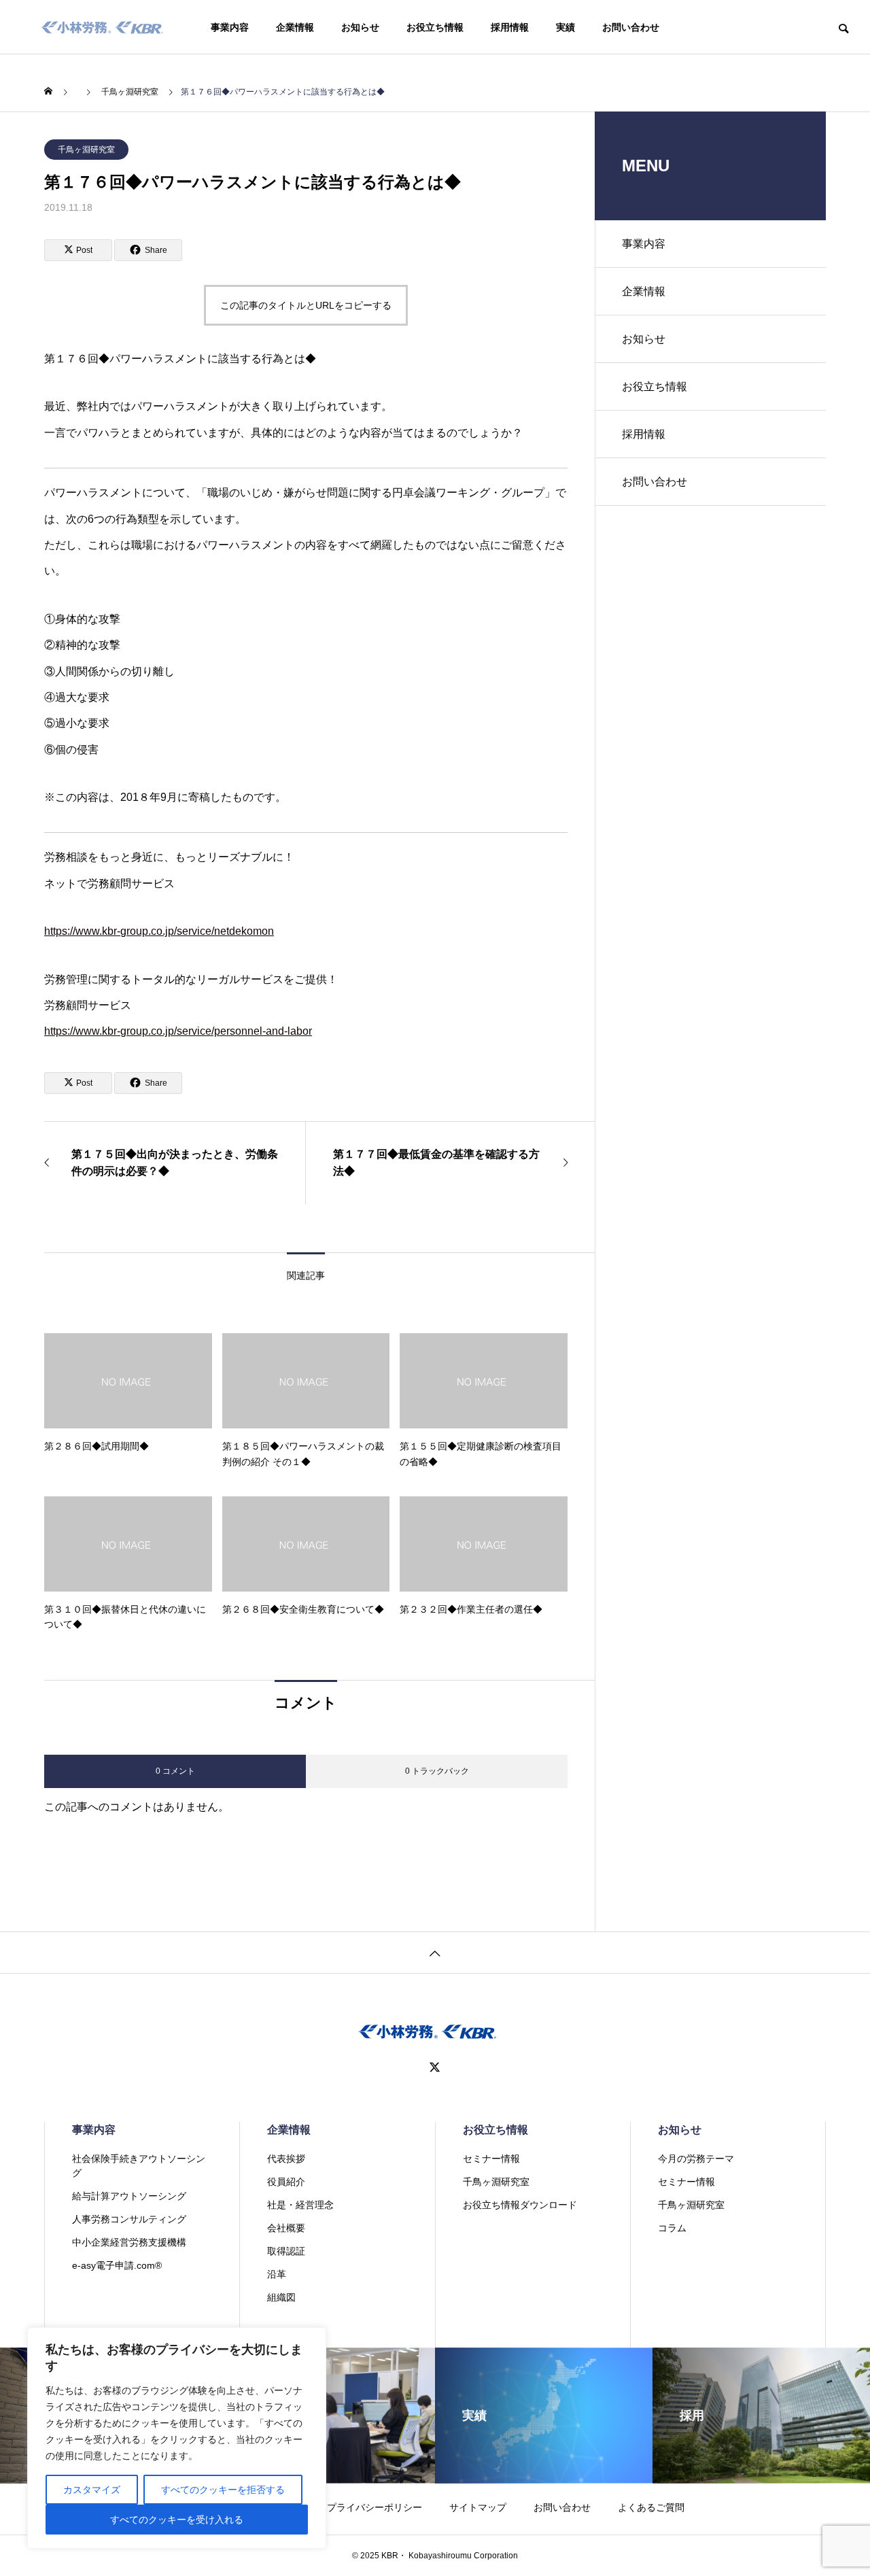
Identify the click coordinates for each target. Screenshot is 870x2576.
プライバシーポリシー (375, 2507)
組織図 (281, 2297)
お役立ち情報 (435, 27)
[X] (435, 2067)
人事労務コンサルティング (129, 2219)
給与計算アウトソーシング (129, 2196)
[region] (177, 2438)
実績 (565, 27)
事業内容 (230, 27)
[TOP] (435, 1952)
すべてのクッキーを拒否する (223, 2490)
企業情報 (295, 27)
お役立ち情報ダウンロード (520, 2205)
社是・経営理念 (300, 2205)
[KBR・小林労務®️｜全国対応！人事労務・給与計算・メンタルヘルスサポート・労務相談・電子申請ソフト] (102, 27)
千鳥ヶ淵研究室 (86, 150)
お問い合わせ (631, 27)
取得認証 (286, 2251)
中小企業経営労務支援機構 (129, 2242)
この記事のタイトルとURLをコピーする (306, 305)
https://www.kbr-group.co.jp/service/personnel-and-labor (178, 1031)
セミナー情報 (491, 2159)
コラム (672, 2228)
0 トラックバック (437, 1771)
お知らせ (360, 27)
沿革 (277, 2274)
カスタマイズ (92, 2490)
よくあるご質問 (651, 2507)
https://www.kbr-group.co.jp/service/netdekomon (159, 931)
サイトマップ (478, 2507)
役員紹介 (286, 2182)
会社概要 (286, 2228)
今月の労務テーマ (696, 2159)
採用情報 (510, 27)
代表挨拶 (286, 2159)
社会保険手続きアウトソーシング (139, 2166)
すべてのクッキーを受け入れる (177, 2520)
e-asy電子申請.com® (117, 2265)
